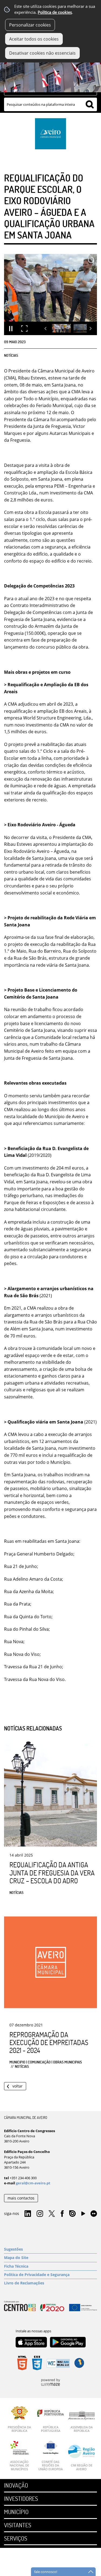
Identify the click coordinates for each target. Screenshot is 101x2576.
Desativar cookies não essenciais (42, 53)
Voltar (18, 2086)
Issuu (72, 2214)
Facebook (62, 2214)
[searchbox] (50, 104)
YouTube (83, 2215)
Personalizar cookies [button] (30, 25)
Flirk (94, 2214)
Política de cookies (55, 12)
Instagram (40, 2214)
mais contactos (21, 2198)
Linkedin (28, 2214)
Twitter (52, 2214)
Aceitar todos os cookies (34, 39)
